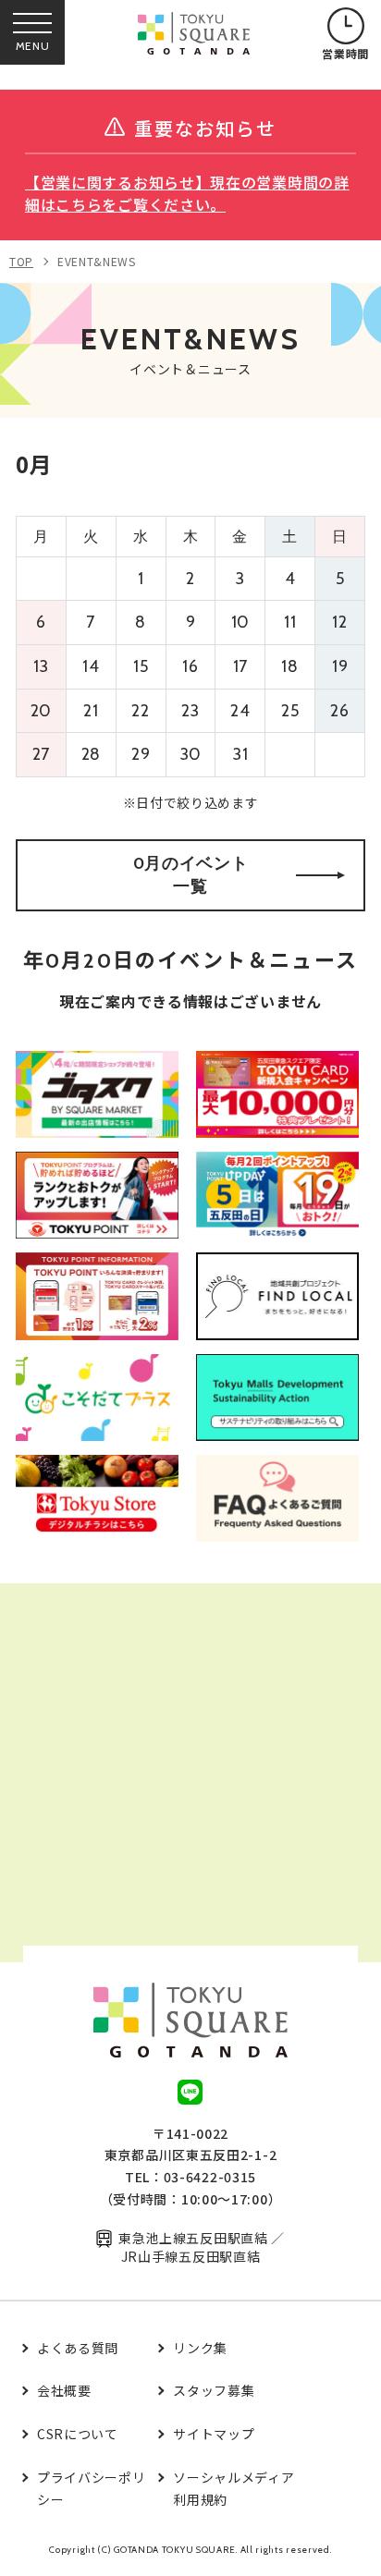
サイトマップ (214, 2434)
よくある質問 (78, 2348)
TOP (21, 261)
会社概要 (64, 2390)
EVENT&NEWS (97, 261)
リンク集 (200, 2348)
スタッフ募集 (214, 2390)
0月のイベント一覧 (191, 875)
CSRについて (78, 2434)
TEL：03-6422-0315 (190, 2177)
